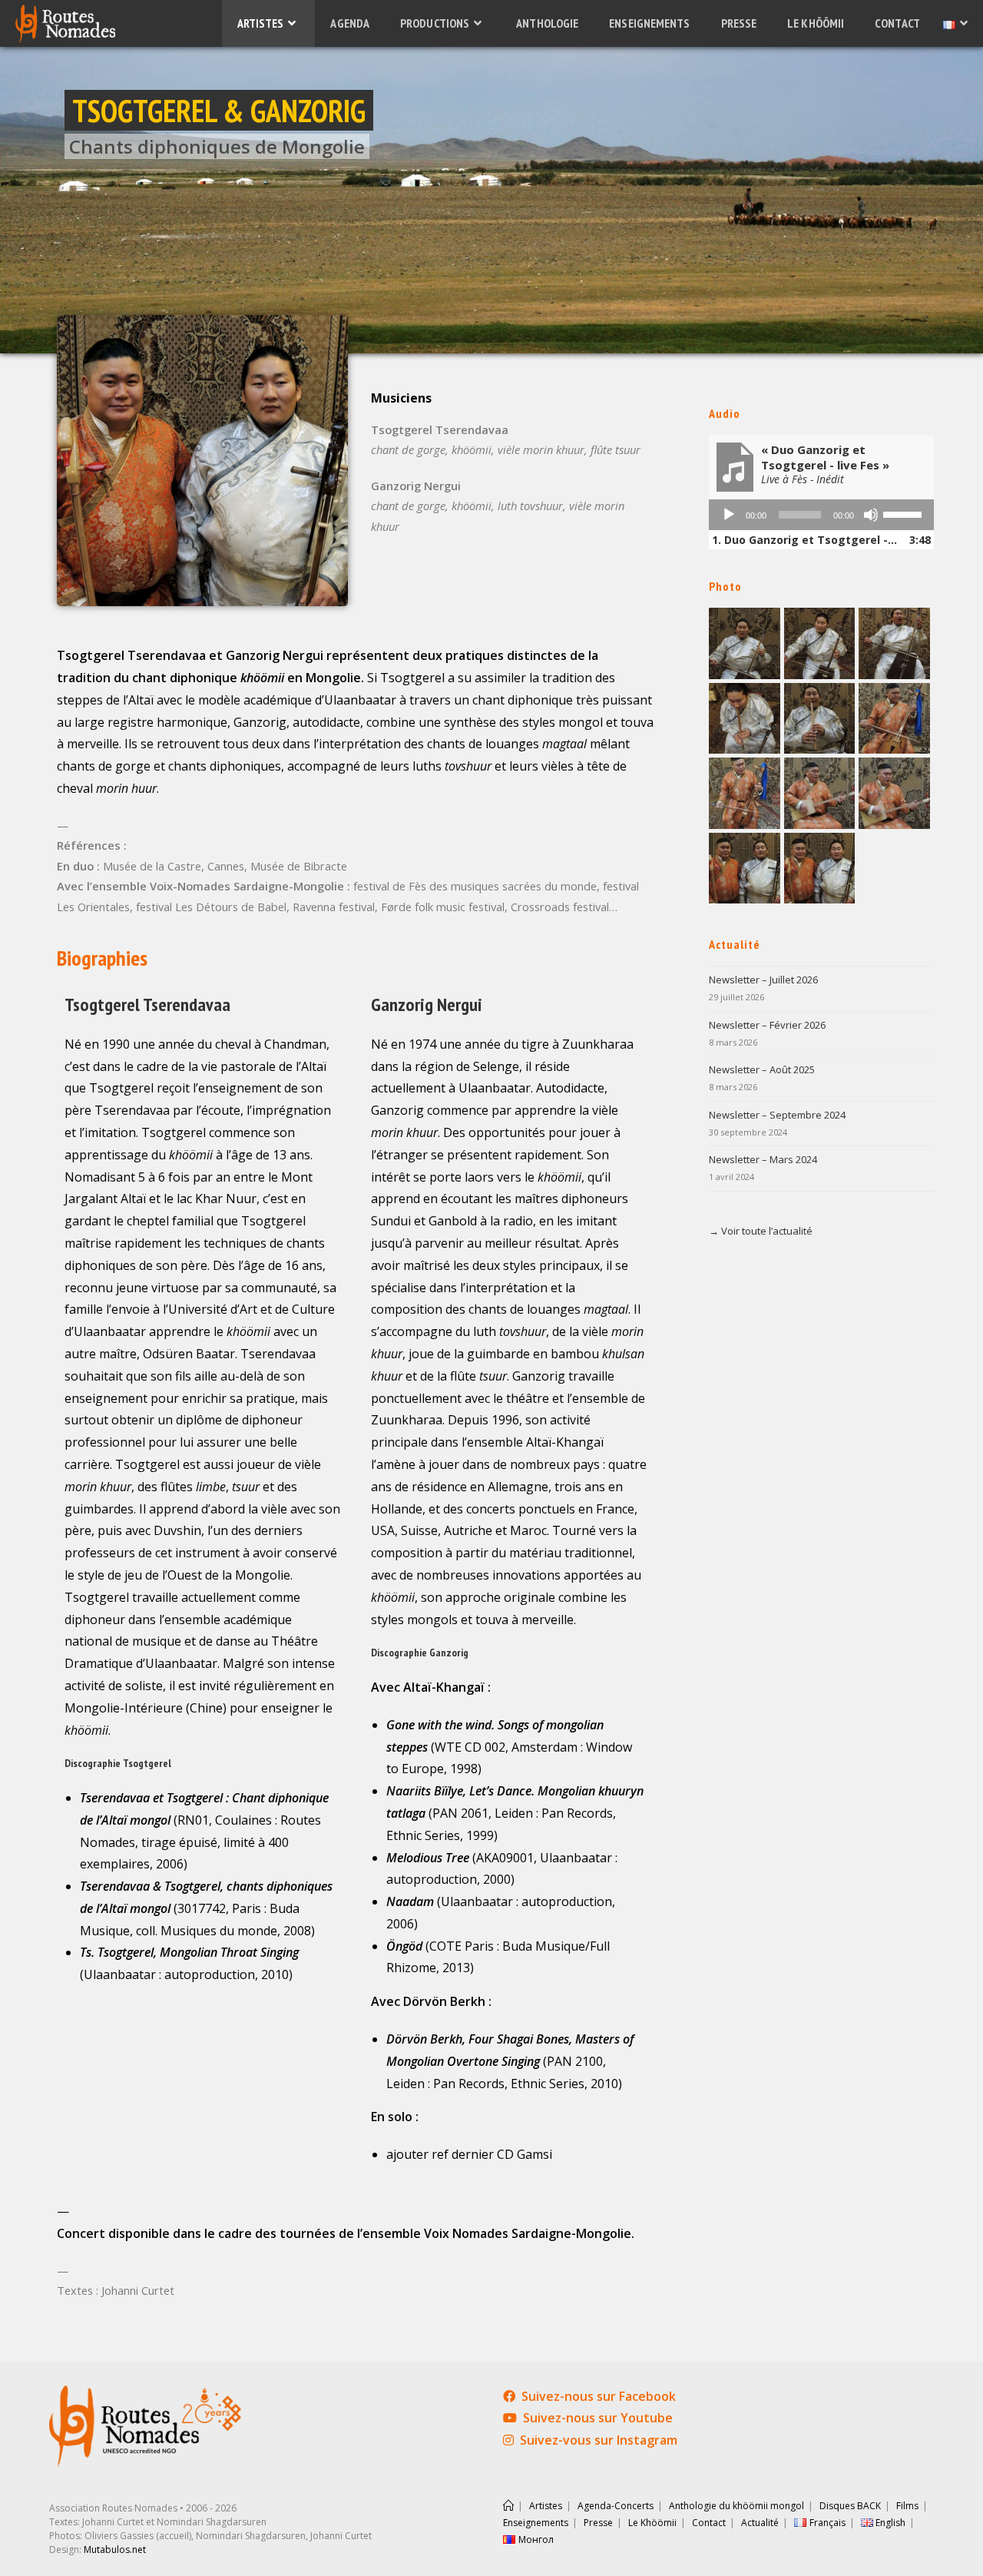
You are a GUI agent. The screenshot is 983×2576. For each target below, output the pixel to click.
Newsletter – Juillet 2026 (763, 980)
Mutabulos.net (115, 2549)
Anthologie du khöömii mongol (736, 2506)
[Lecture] (729, 515)
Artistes (546, 2506)
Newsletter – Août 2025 (762, 1069)
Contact (709, 2523)
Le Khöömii (652, 2523)
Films (907, 2506)
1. (806, 540)
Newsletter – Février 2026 (767, 1025)
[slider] (905, 513)
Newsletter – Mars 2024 (763, 1159)
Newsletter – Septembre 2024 (777, 1115)
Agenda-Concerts (616, 2506)
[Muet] (871, 515)
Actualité (760, 2523)
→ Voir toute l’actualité (761, 1231)
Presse (598, 2523)
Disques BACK (850, 2506)
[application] (821, 515)
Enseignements (536, 2523)
